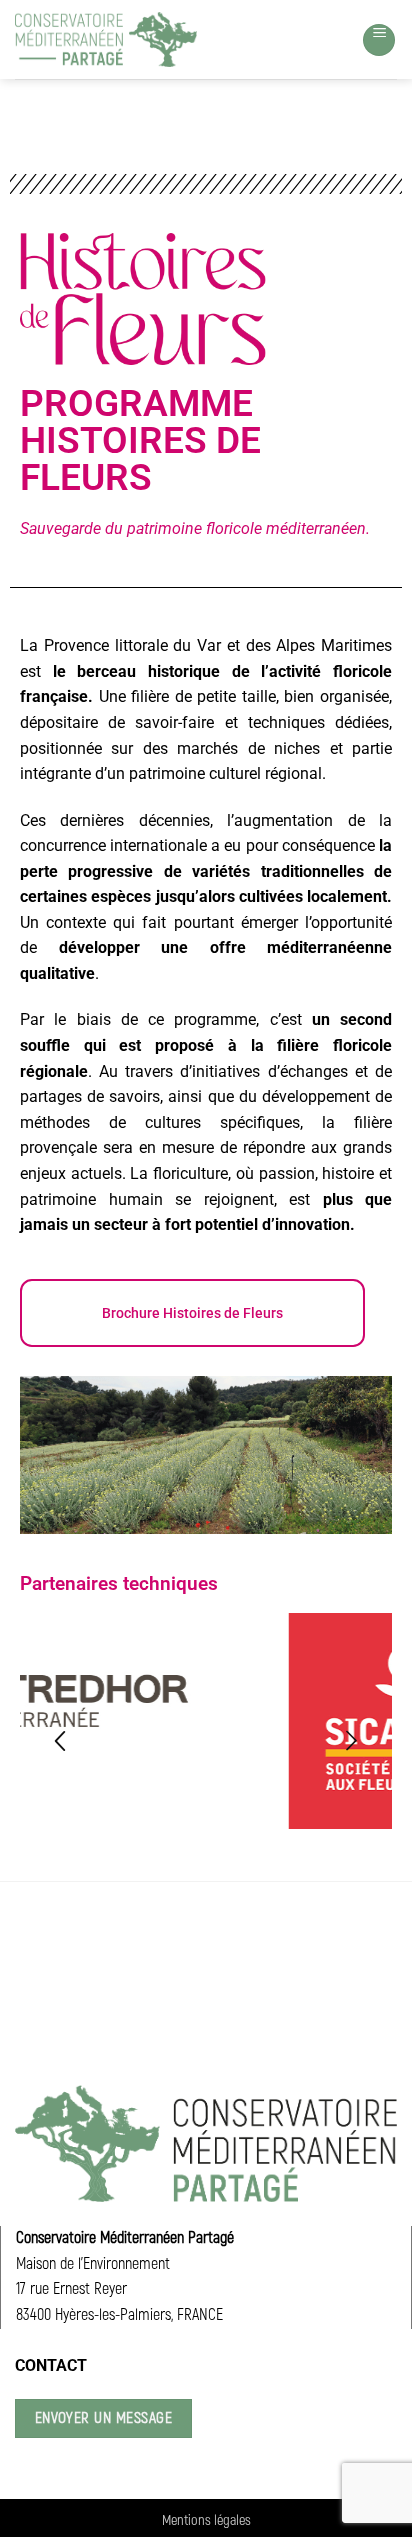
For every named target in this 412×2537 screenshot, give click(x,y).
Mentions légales (206, 2520)
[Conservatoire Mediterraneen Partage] (106, 39)
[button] (379, 40)
